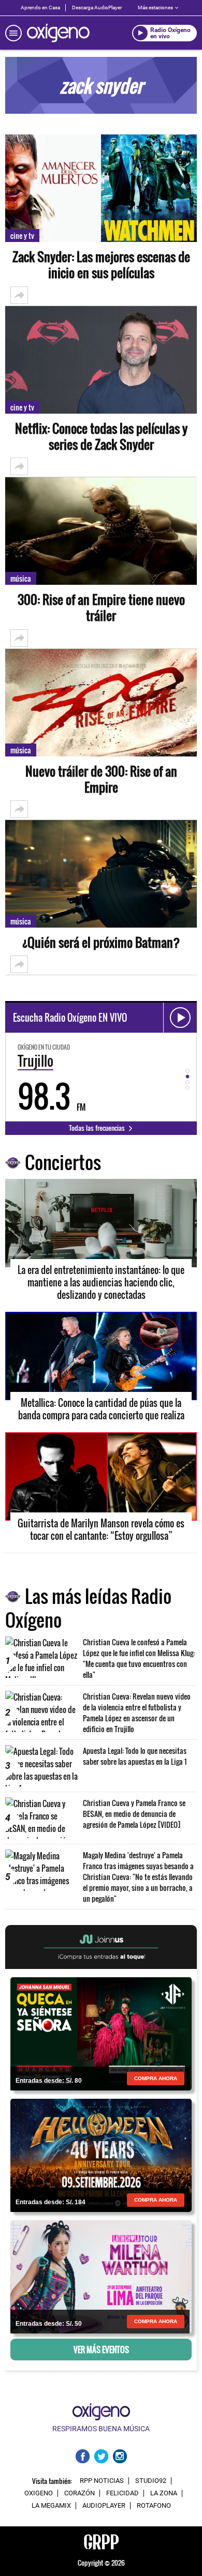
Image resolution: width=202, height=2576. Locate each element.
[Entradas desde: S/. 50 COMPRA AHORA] (101, 2276)
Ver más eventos (101, 2350)
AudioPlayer (104, 2506)
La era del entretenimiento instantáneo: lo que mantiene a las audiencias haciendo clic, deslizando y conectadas (101, 1282)
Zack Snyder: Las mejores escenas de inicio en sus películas (101, 265)
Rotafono (154, 2506)
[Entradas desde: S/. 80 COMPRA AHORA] (101, 2033)
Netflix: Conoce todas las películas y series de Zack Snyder (101, 436)
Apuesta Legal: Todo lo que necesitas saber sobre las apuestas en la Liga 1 (135, 1756)
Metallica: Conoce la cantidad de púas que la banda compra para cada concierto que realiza (101, 1409)
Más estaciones (155, 7)
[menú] (13, 33)
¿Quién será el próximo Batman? (101, 942)
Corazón (80, 2493)
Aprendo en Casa (40, 7)
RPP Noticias (102, 2481)
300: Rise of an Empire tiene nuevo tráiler (101, 608)
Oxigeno (39, 2493)
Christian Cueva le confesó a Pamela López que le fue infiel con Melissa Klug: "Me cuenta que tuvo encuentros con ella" (139, 1658)
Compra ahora (156, 2078)
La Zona (164, 2493)
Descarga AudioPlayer (97, 7)
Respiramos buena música (101, 2429)
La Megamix (51, 2506)
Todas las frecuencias (98, 1128)
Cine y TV (22, 236)
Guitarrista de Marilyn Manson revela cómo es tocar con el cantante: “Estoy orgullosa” (101, 1529)
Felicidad (122, 2493)
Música (21, 578)
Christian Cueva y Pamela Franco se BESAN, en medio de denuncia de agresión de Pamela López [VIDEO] (134, 1814)
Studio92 (151, 2481)
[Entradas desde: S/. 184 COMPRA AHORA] (101, 2155)
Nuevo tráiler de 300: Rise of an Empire (101, 779)
